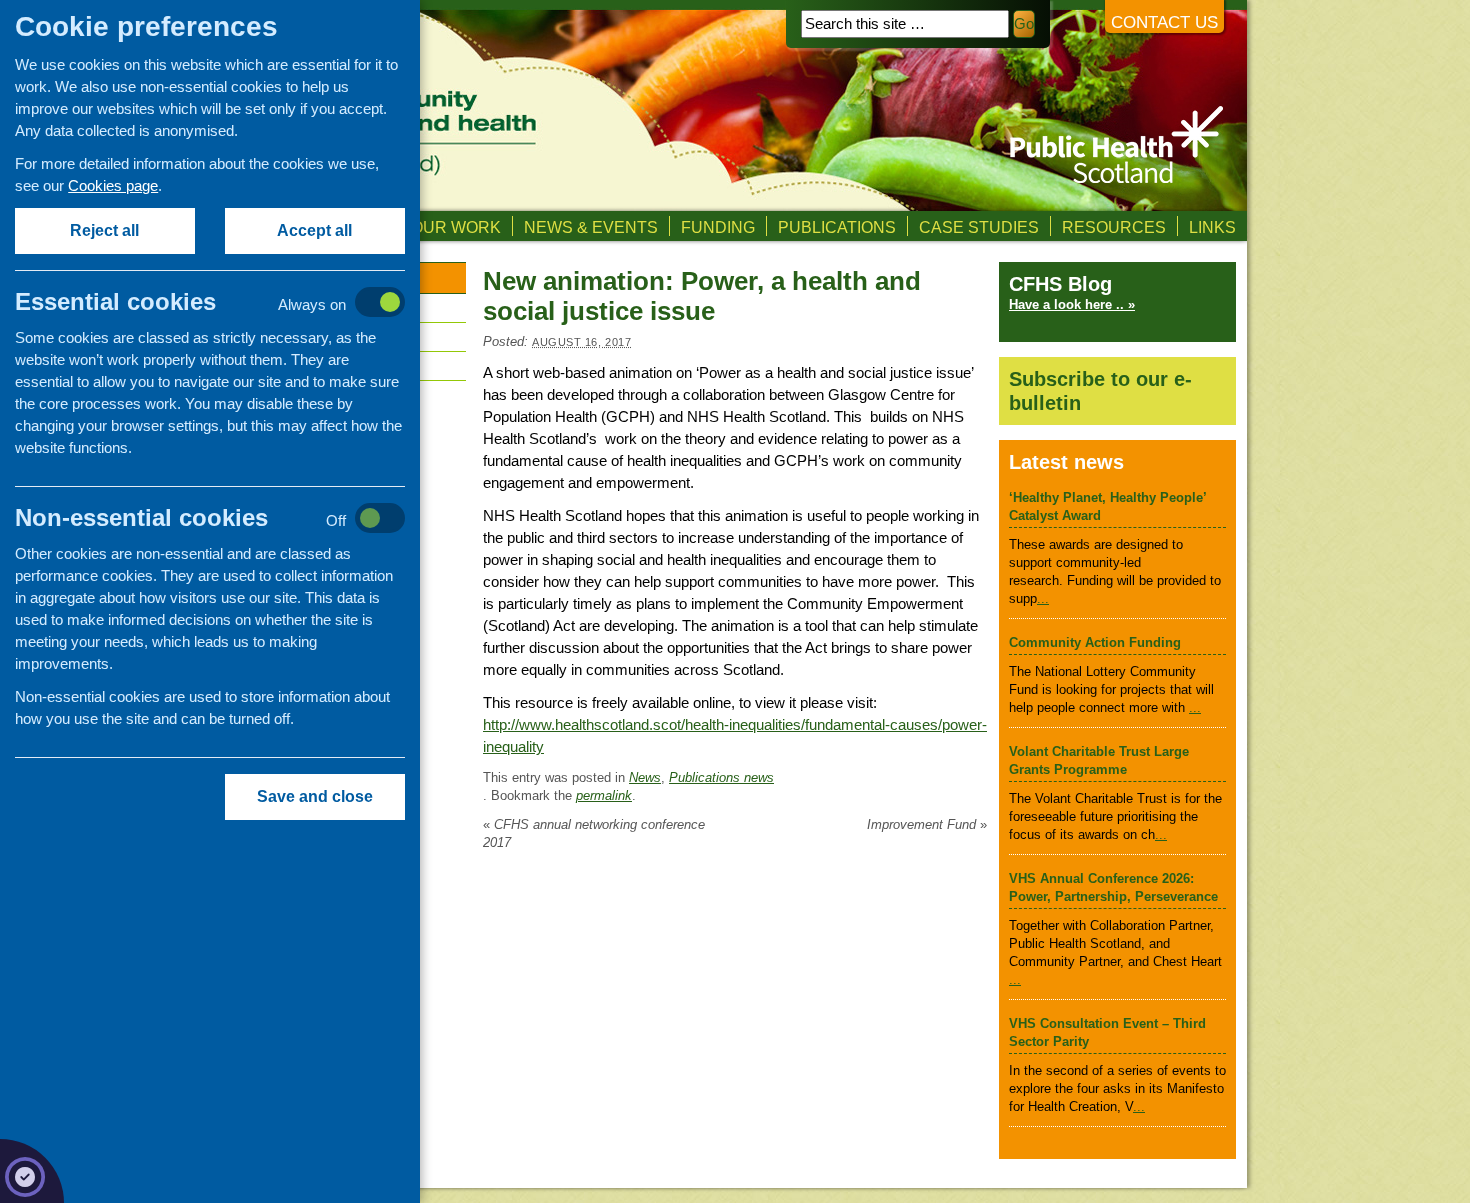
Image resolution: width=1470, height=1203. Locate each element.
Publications (837, 227)
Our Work (456, 227)
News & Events (591, 227)
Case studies (979, 227)
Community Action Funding (1095, 642)
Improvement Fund (927, 824)
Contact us (1164, 22)
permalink (604, 795)
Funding (718, 227)
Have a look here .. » (1072, 304)
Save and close (315, 796)
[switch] (230, 303)
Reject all (105, 230)
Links (1212, 227)
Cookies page (113, 185)
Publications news (721, 777)
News (645, 777)
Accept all (315, 230)
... (1043, 598)
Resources (1114, 227)
